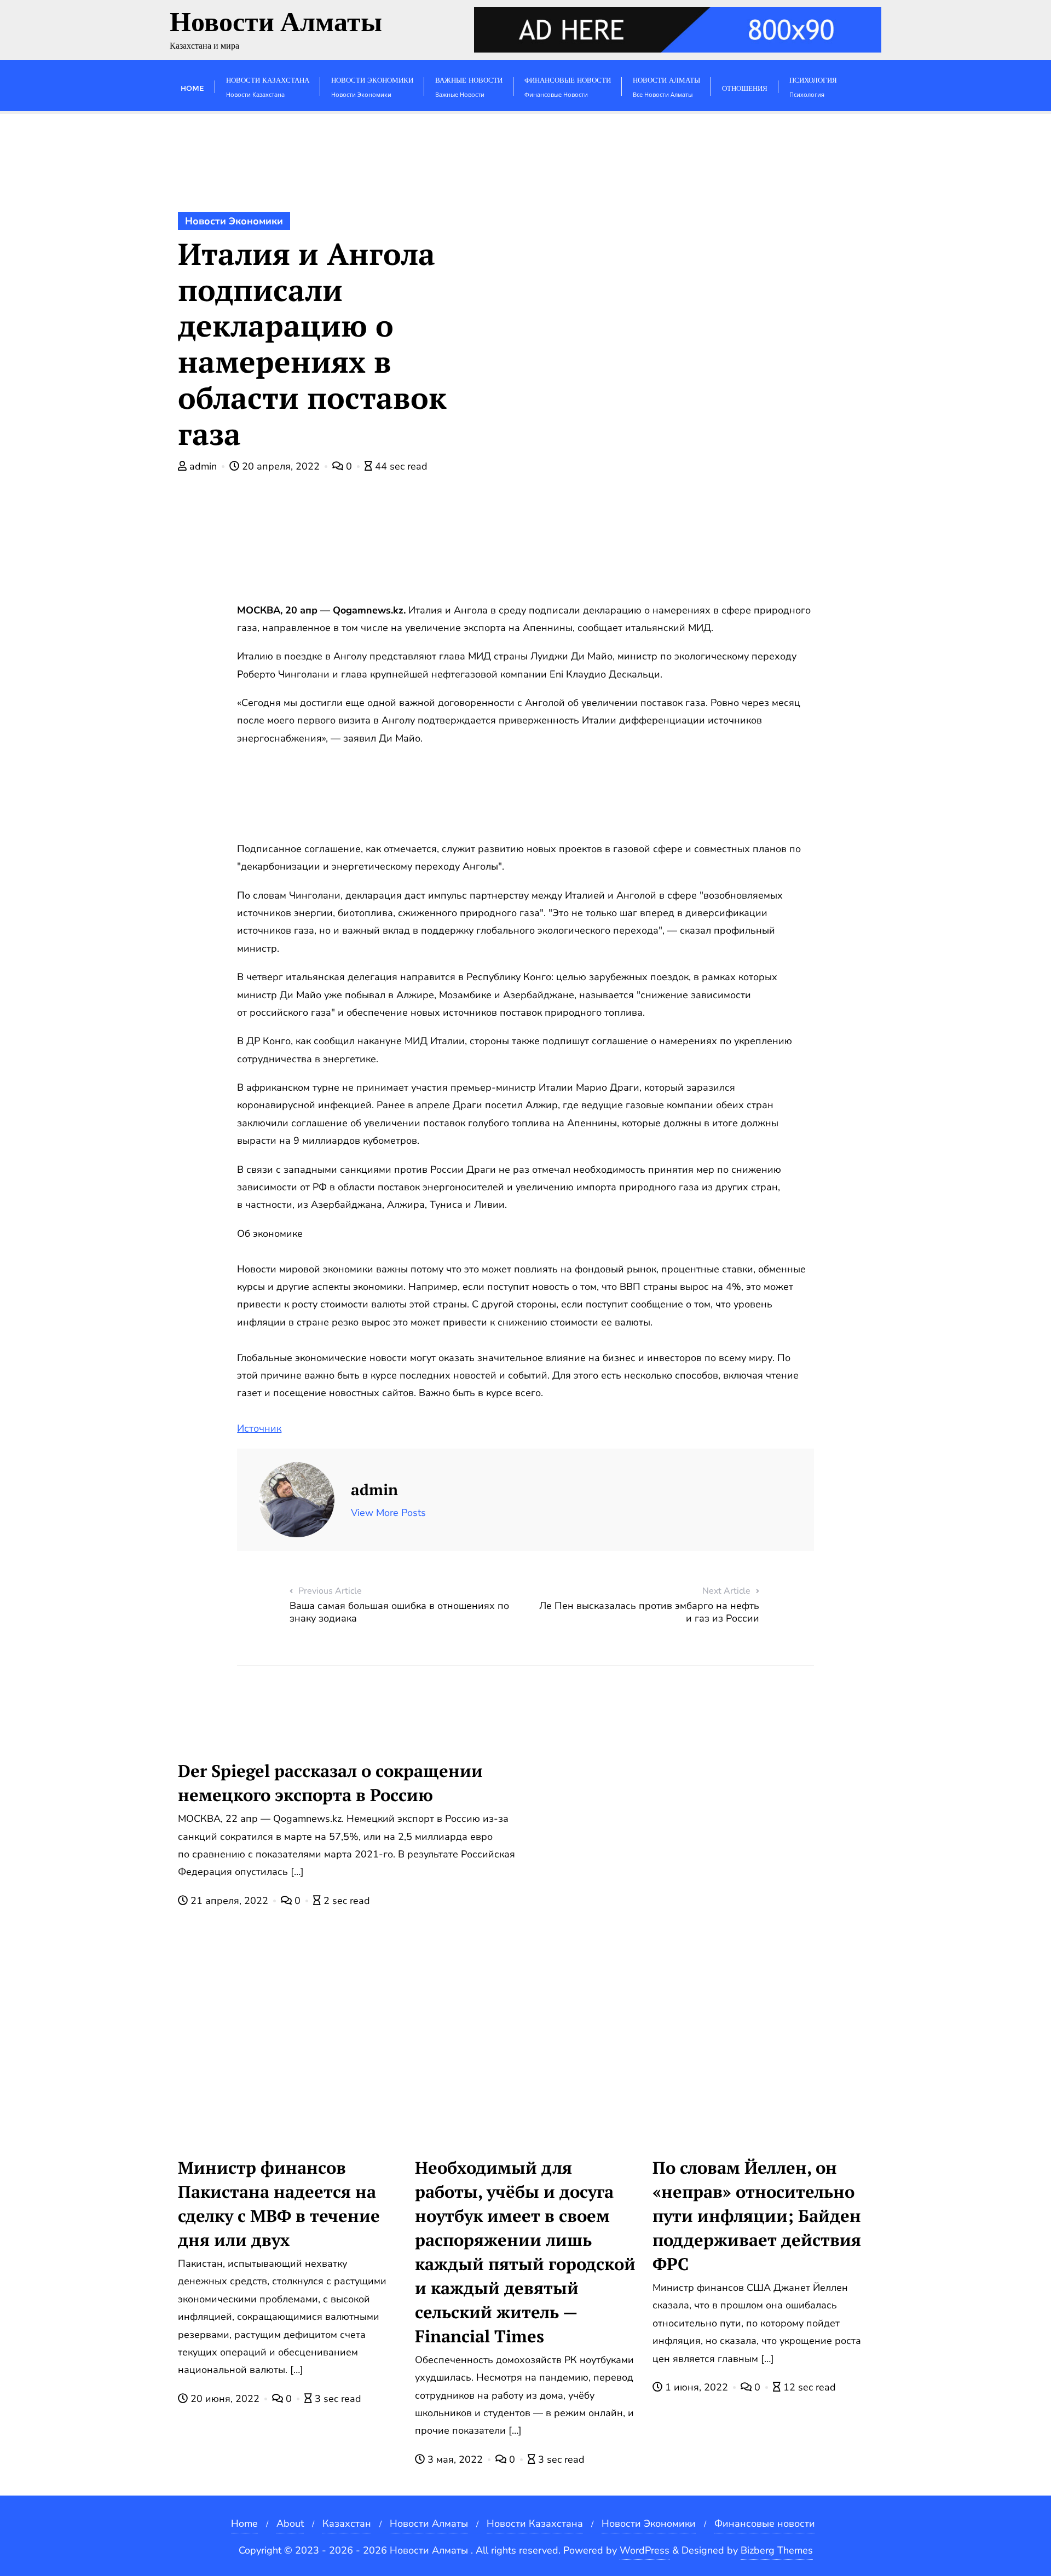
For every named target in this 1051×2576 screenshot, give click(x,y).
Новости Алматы (429, 2523)
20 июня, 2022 (225, 2399)
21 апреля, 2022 (229, 1901)
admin (203, 466)
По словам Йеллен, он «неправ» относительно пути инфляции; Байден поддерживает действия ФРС (757, 2216)
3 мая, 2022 (455, 2459)
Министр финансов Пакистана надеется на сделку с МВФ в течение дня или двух (279, 2204)
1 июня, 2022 (697, 2387)
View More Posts (388, 1513)
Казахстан (347, 2523)
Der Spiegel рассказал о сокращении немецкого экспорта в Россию (330, 1783)
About (290, 2523)
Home (244, 2523)
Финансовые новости (765, 2523)
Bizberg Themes (777, 2550)
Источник (259, 1428)
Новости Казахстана (535, 2523)
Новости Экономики (234, 221)
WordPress (645, 2550)
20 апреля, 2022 (281, 466)
